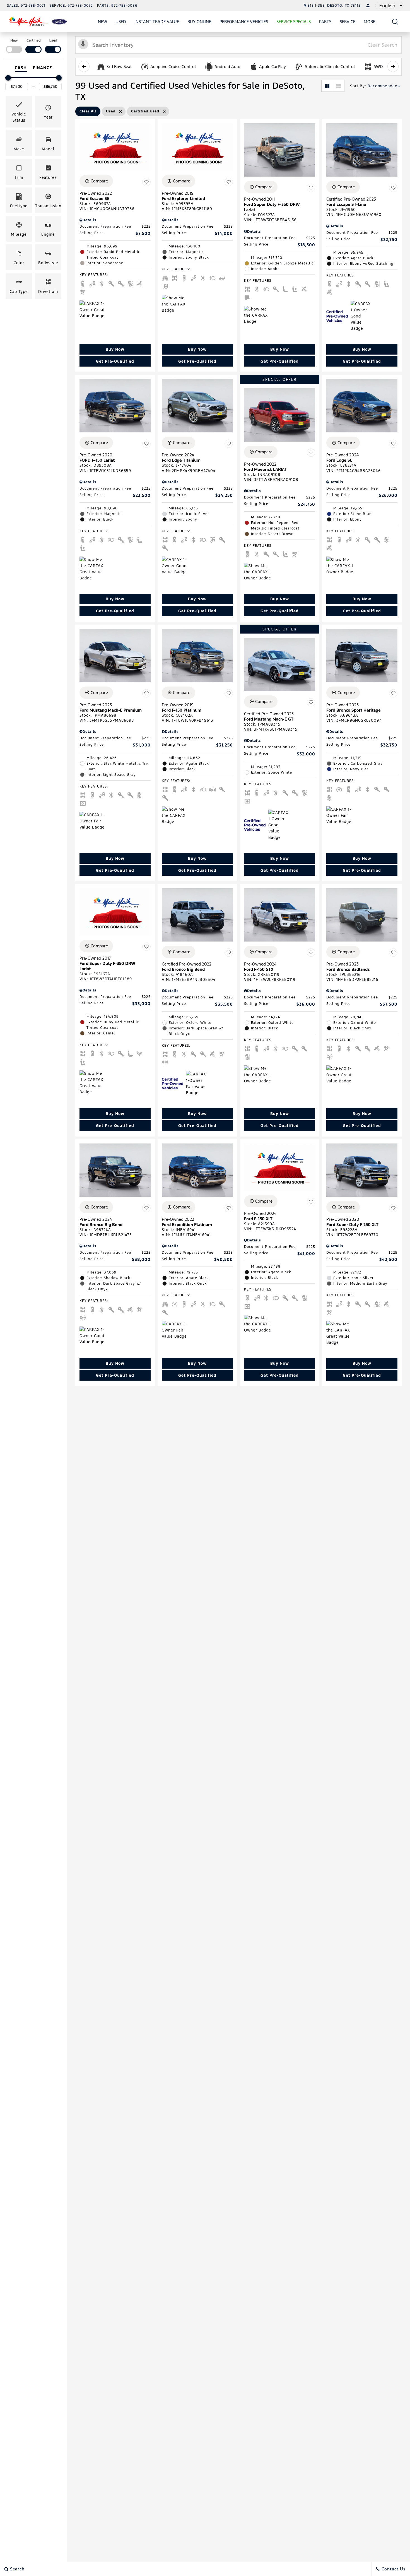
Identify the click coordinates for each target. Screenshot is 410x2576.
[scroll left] (84, 66)
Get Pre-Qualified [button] (115, 361)
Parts (325, 22)
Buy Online (199, 22)
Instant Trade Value (157, 22)
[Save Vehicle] (146, 182)
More (370, 23)
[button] (395, 22)
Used (121, 22)
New (102, 22)
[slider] (8, 78)
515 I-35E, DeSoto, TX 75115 (334, 6)
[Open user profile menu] (368, 6)
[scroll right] (393, 66)
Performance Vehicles (244, 22)
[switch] (14, 45)
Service (348, 22)
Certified (34, 40)
